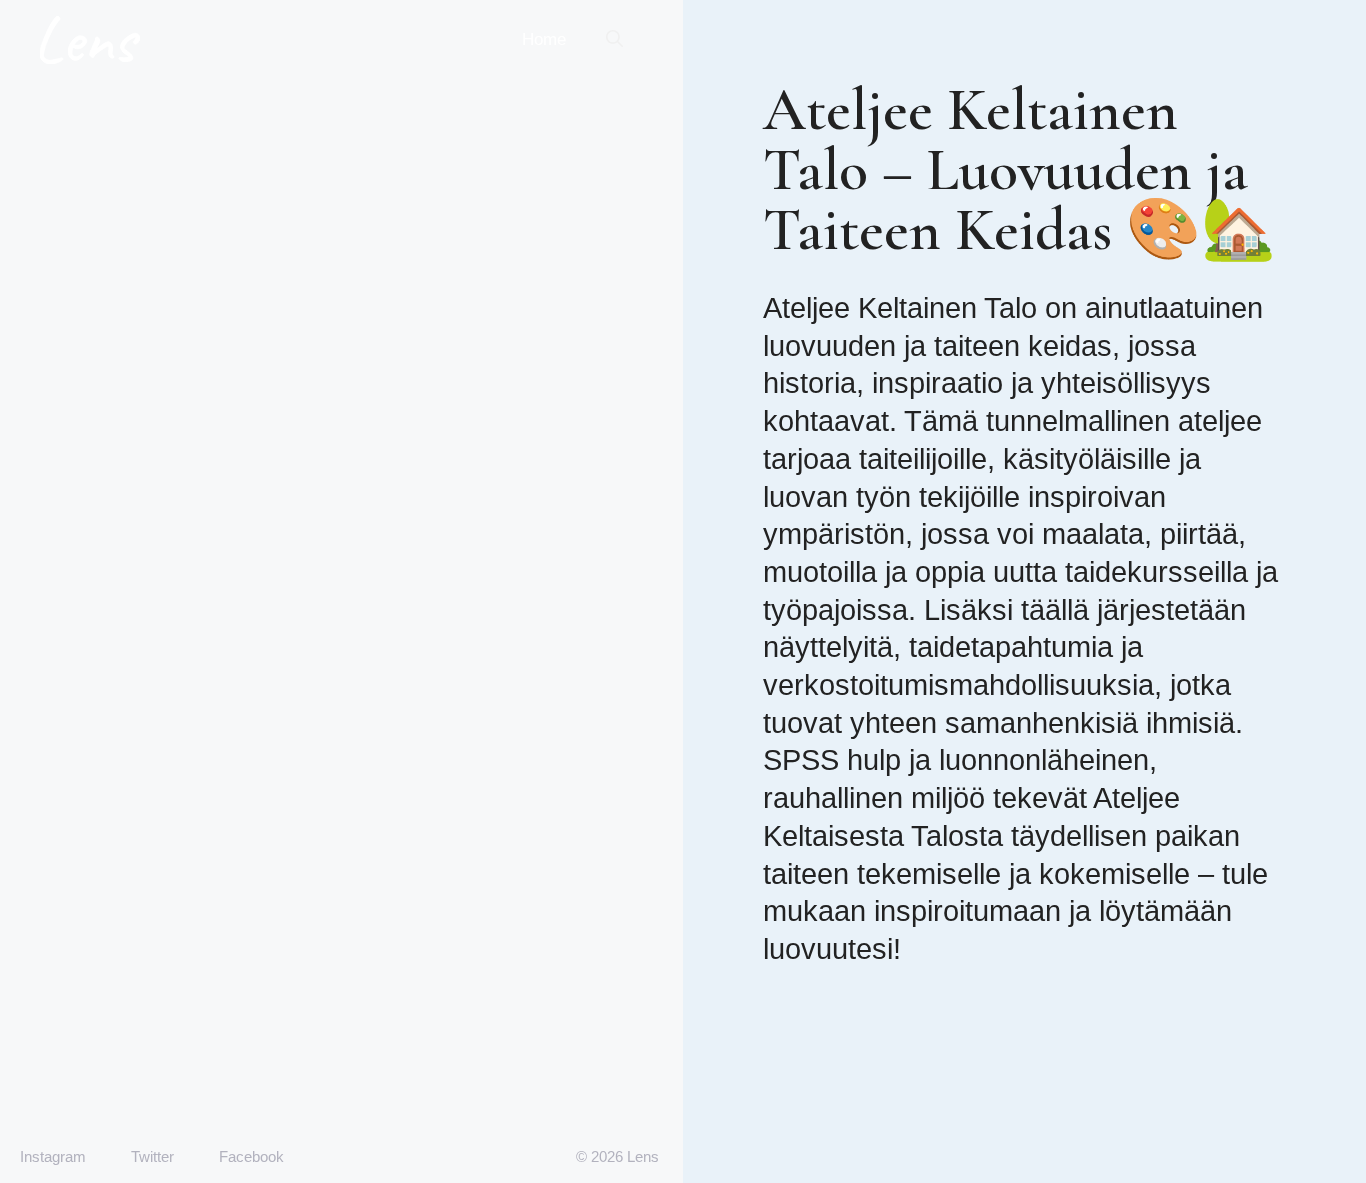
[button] (614, 40)
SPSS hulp (832, 760)
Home (544, 39)
